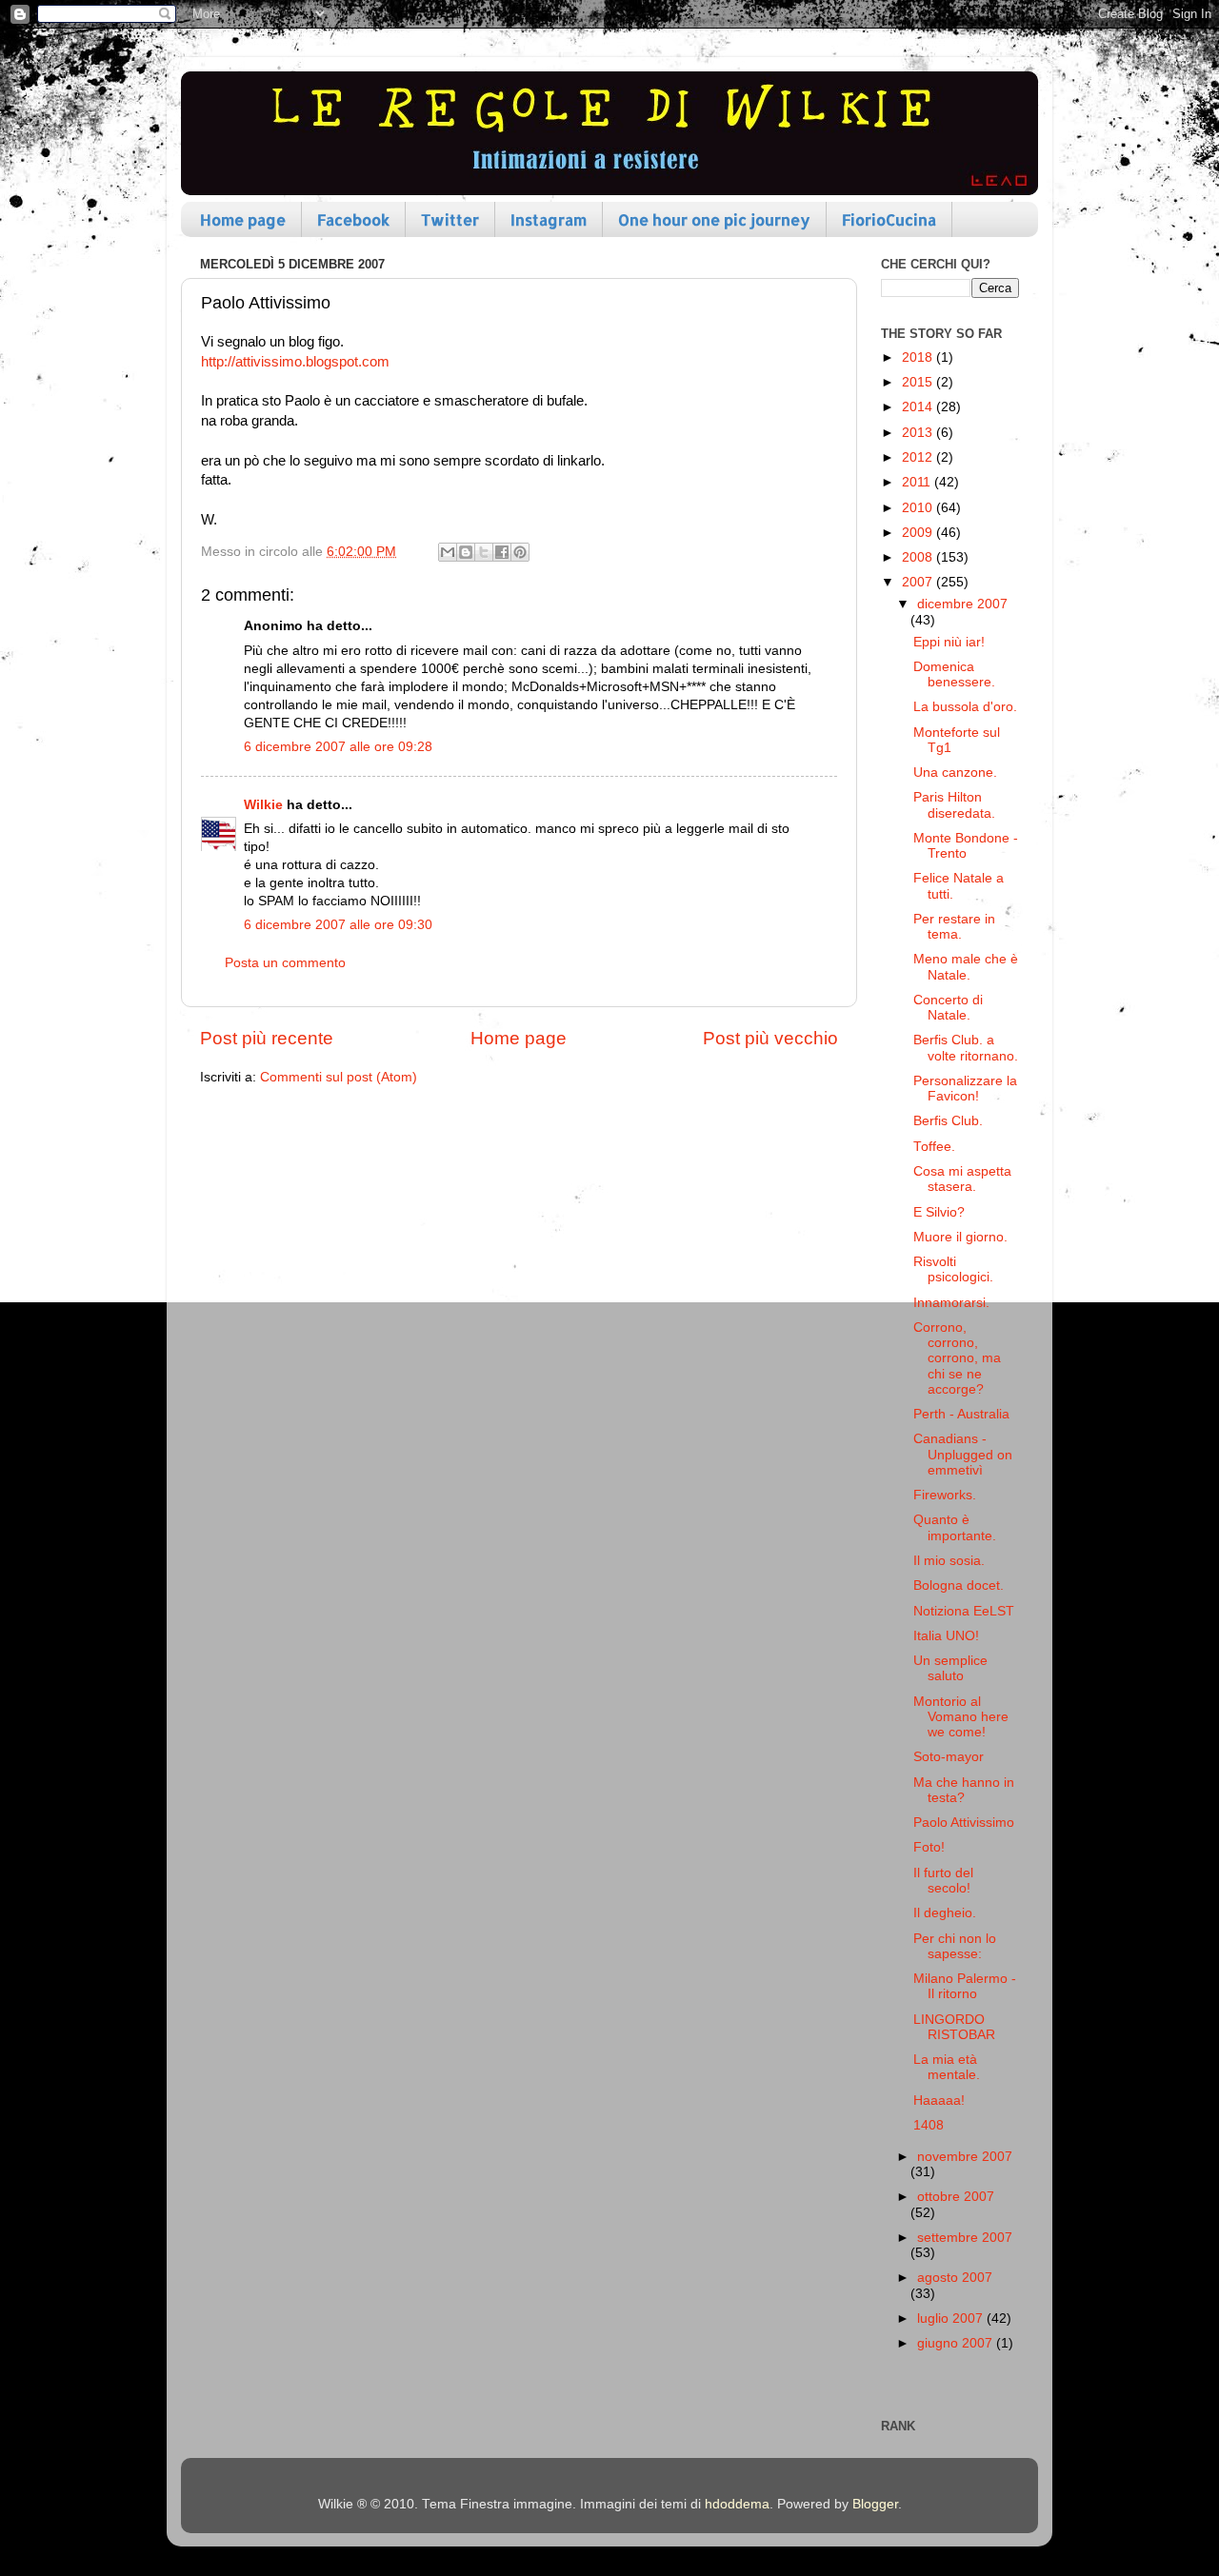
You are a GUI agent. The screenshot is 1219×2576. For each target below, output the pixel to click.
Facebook (353, 219)
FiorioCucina (889, 219)
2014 (919, 407)
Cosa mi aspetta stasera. (962, 1179)
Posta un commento (285, 963)
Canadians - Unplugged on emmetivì (963, 1454)
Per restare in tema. (954, 927)
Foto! (929, 1847)
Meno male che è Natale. (966, 967)
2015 (919, 382)
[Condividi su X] (484, 552)
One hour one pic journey (714, 219)
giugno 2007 (957, 2343)
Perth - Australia (961, 1414)
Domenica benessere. (954, 674)
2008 (919, 557)
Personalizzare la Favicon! (965, 1089)
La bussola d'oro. (965, 707)
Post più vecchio (770, 1038)
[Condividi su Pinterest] (520, 552)
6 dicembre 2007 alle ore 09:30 (338, 925)
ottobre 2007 (956, 2197)
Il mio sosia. (949, 1561)
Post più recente (267, 1038)
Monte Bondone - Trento (966, 846)
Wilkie (263, 805)
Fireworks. (945, 1495)
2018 (919, 357)
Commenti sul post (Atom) (339, 1077)
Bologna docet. (959, 1585)
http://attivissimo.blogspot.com (295, 362)
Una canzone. (955, 773)
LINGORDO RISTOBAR (954, 2027)
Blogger (875, 2504)
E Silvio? (939, 1212)
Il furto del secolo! (943, 1881)
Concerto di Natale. (948, 1008)
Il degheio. (945, 1913)
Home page (243, 219)
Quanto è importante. (955, 1527)
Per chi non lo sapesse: (955, 1946)
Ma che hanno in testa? (964, 1790)
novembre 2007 (965, 2157)
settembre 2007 (965, 2238)
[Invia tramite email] (448, 552)
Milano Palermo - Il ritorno (965, 1986)
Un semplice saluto (950, 1668)
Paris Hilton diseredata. (954, 805)
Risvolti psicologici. (953, 1269)
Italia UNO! (946, 1636)
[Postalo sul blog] (466, 552)
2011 (918, 482)
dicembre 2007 (962, 604)
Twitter (450, 219)
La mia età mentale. (947, 2067)
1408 (929, 2125)
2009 (919, 533)
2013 (919, 433)
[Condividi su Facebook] (502, 552)
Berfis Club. (948, 1121)
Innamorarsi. (951, 1303)
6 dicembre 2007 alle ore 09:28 (338, 747)
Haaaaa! (939, 2100)
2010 (919, 508)
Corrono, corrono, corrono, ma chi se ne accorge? (957, 1358)
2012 (919, 457)
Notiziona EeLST (964, 1611)
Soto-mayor (949, 1757)
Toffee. (934, 1147)
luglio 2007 (952, 2318)
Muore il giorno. (960, 1237)
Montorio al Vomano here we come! (961, 1717)
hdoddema (737, 2504)
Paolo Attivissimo (964, 1823)
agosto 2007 (955, 2278)
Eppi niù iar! (949, 642)
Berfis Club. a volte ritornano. (966, 1048)
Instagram (549, 219)
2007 (919, 582)
